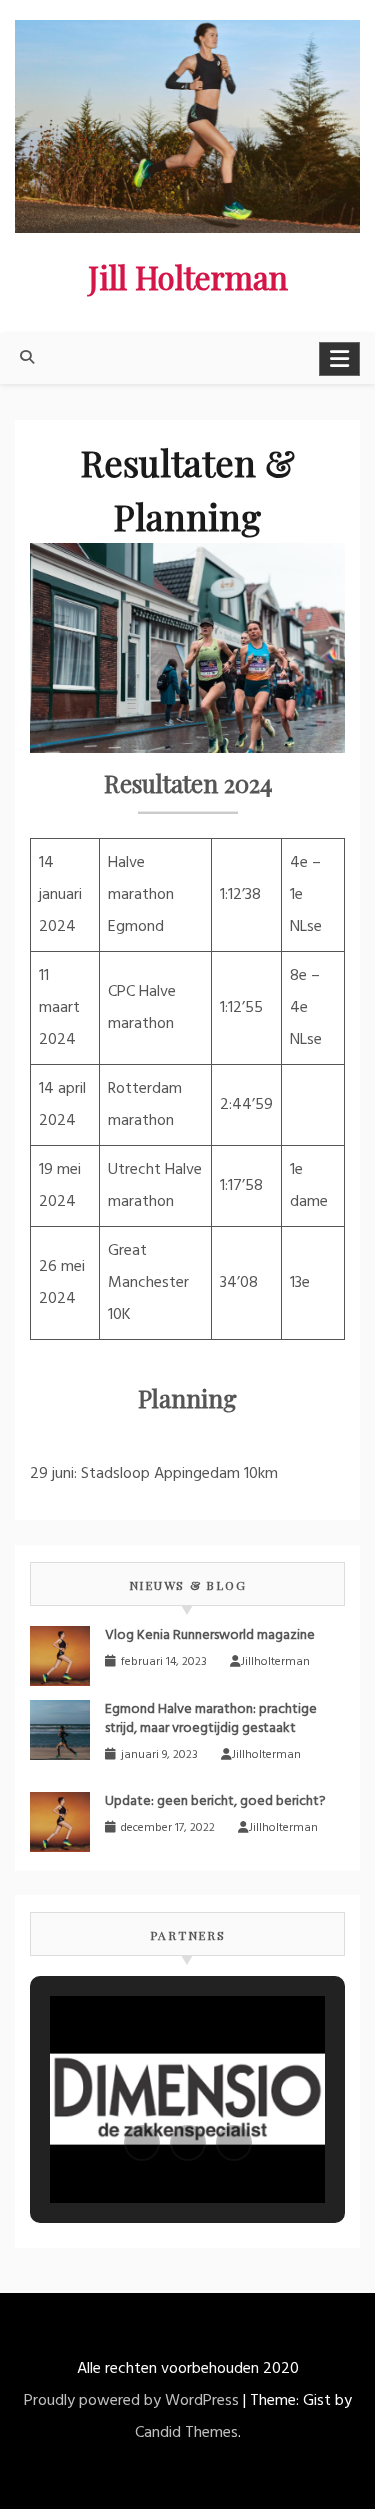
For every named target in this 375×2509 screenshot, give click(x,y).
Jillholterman (275, 1662)
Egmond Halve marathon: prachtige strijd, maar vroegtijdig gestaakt (211, 1719)
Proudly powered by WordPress (131, 2401)
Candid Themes (186, 2433)
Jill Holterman (188, 276)
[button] (142, 2143)
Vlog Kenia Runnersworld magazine (210, 1635)
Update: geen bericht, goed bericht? (215, 1801)
